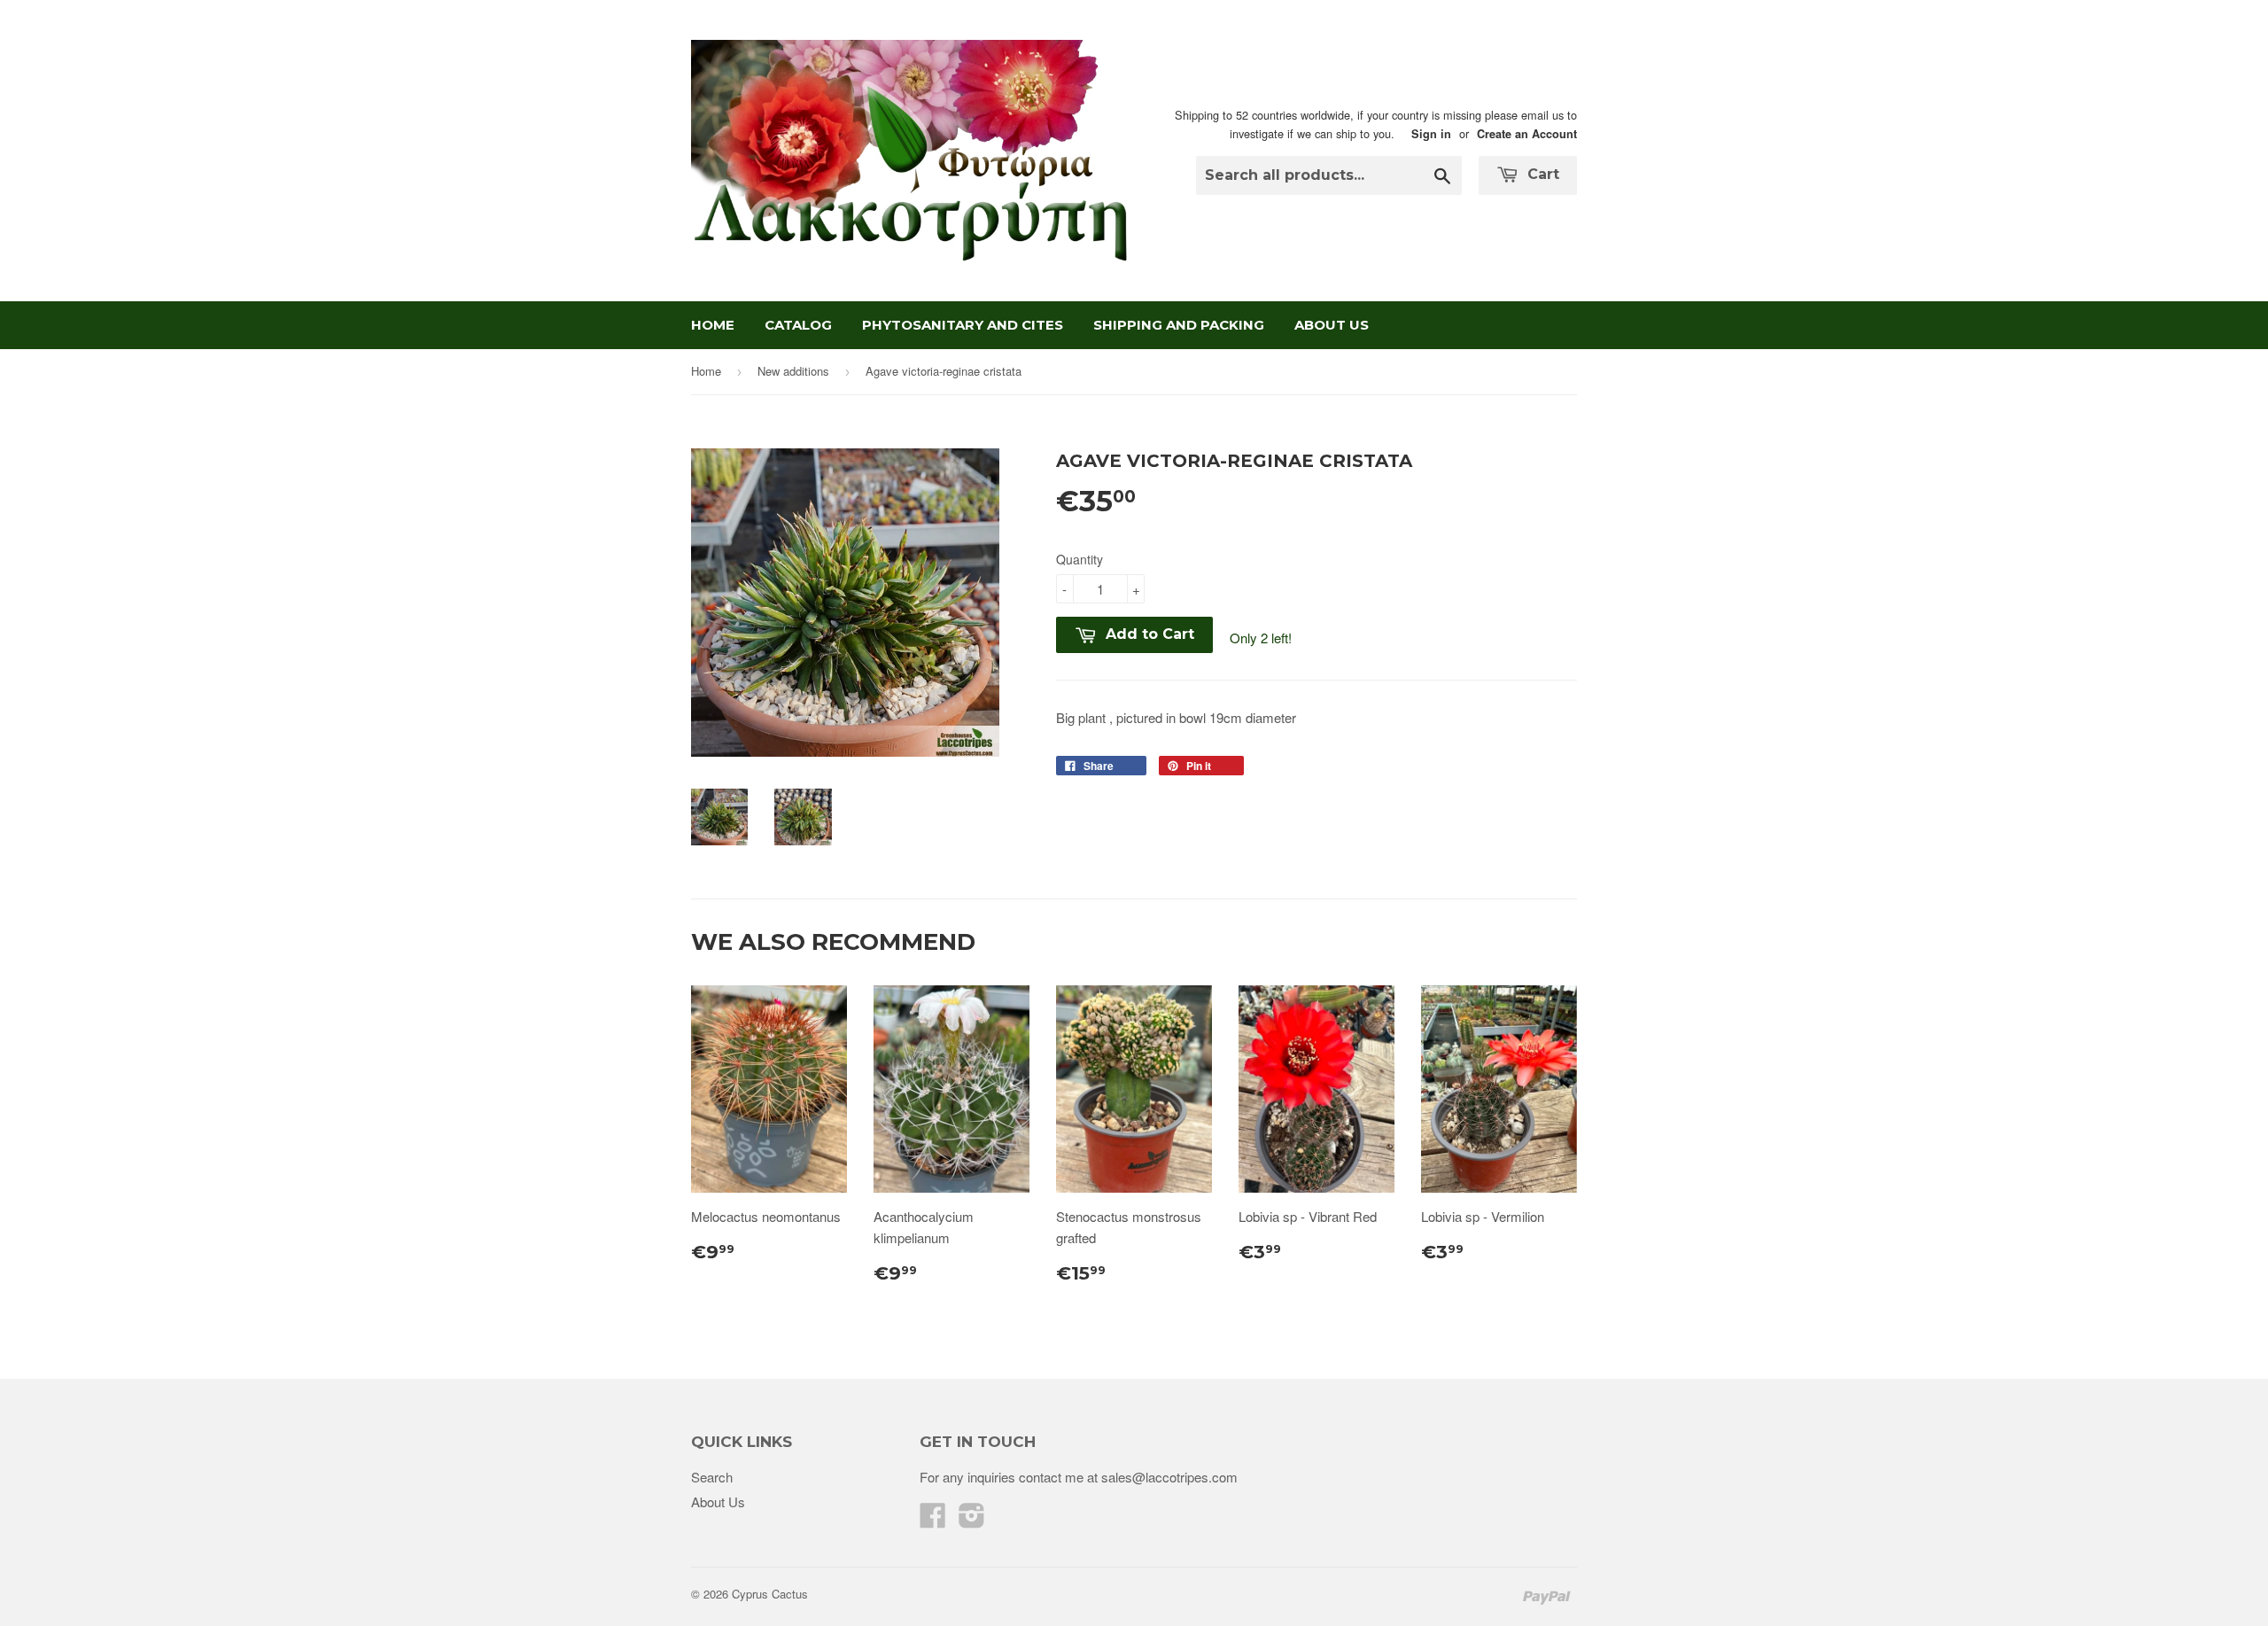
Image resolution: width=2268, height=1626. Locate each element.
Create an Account (1527, 134)
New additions (793, 371)
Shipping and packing (1179, 325)
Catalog (798, 325)
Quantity (1080, 559)
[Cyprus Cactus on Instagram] (972, 1520)
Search (712, 1477)
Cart (1541, 174)
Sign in (1431, 134)
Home (713, 325)
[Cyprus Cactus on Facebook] (933, 1520)
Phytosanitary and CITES (963, 325)
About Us (1332, 325)
